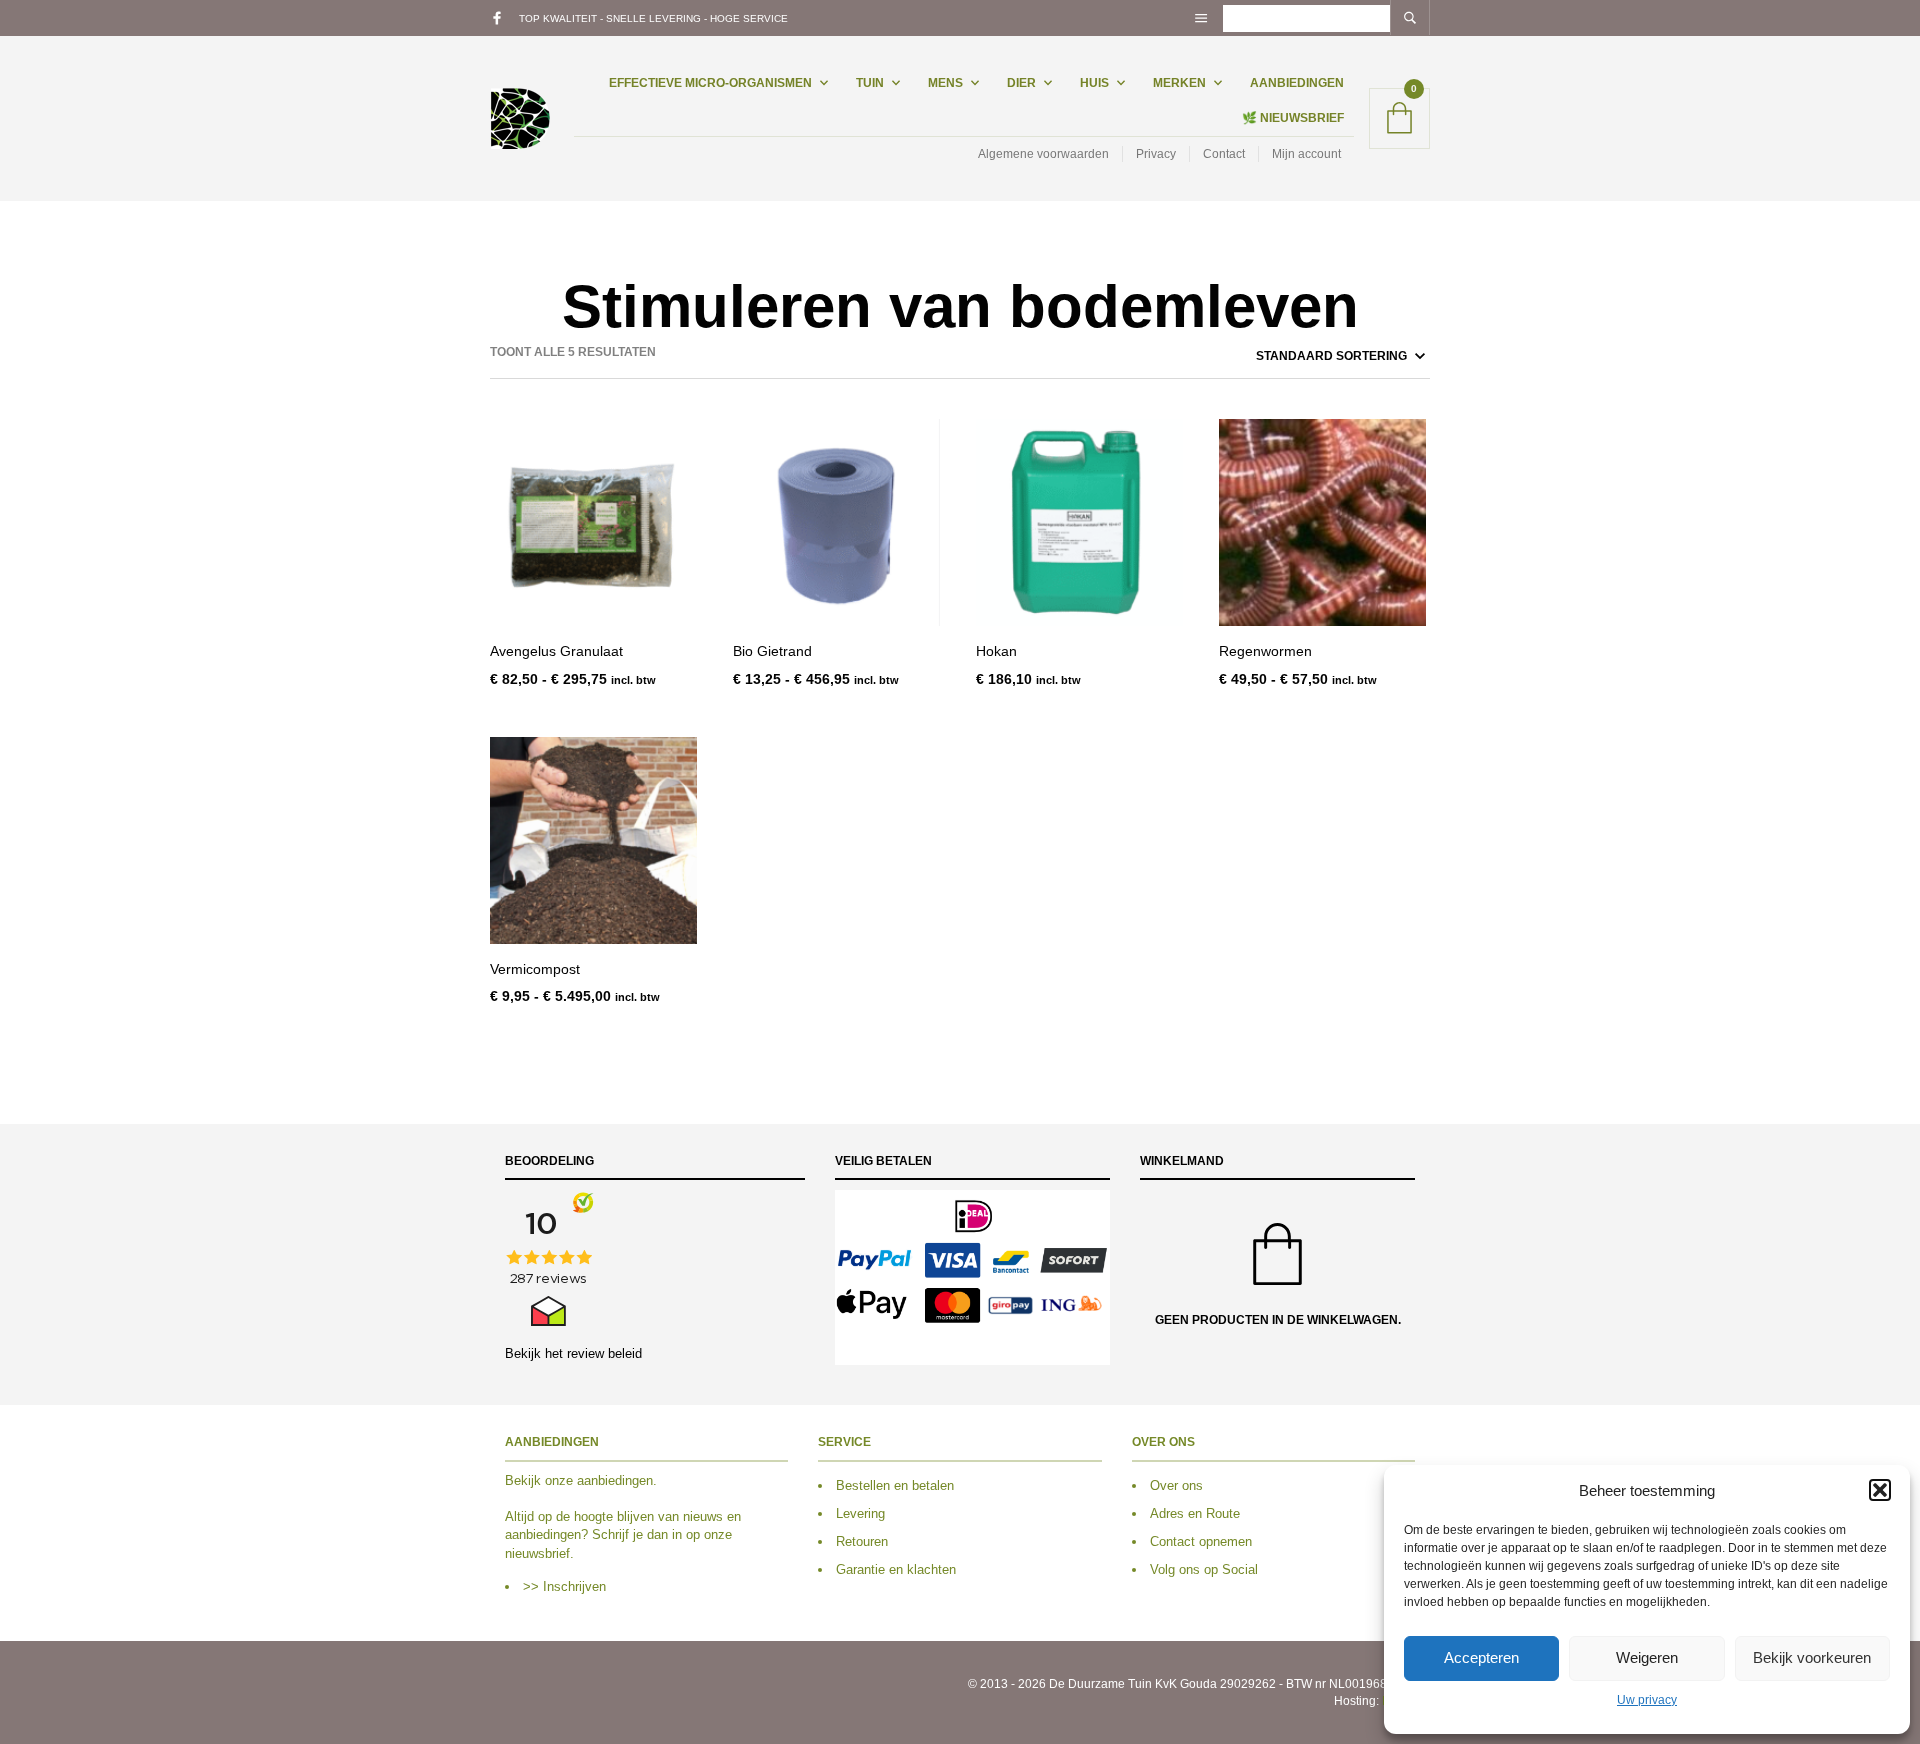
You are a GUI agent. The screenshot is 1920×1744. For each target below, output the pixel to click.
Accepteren (1481, 1657)
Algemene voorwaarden (1043, 154)
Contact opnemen (1201, 1541)
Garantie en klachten (896, 1569)
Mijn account (1306, 154)
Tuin (870, 83)
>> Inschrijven (564, 1586)
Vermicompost (535, 969)
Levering (860, 1513)
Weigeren (1647, 1657)
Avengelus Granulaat (556, 651)
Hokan (996, 651)
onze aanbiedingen (599, 1480)
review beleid (604, 1353)
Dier (1021, 83)
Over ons (1176, 1485)
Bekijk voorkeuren (1812, 1657)
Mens (945, 83)
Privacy (1156, 154)
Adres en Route (1195, 1513)
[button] (1880, 1490)
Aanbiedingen (1297, 83)
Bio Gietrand (772, 651)
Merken (1179, 83)
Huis (1094, 83)
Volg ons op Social (1204, 1569)
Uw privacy (1647, 1700)
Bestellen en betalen (895, 1485)
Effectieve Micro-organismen (710, 83)
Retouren (862, 1541)
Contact (1224, 154)
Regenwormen (1265, 651)
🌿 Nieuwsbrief (1293, 118)
